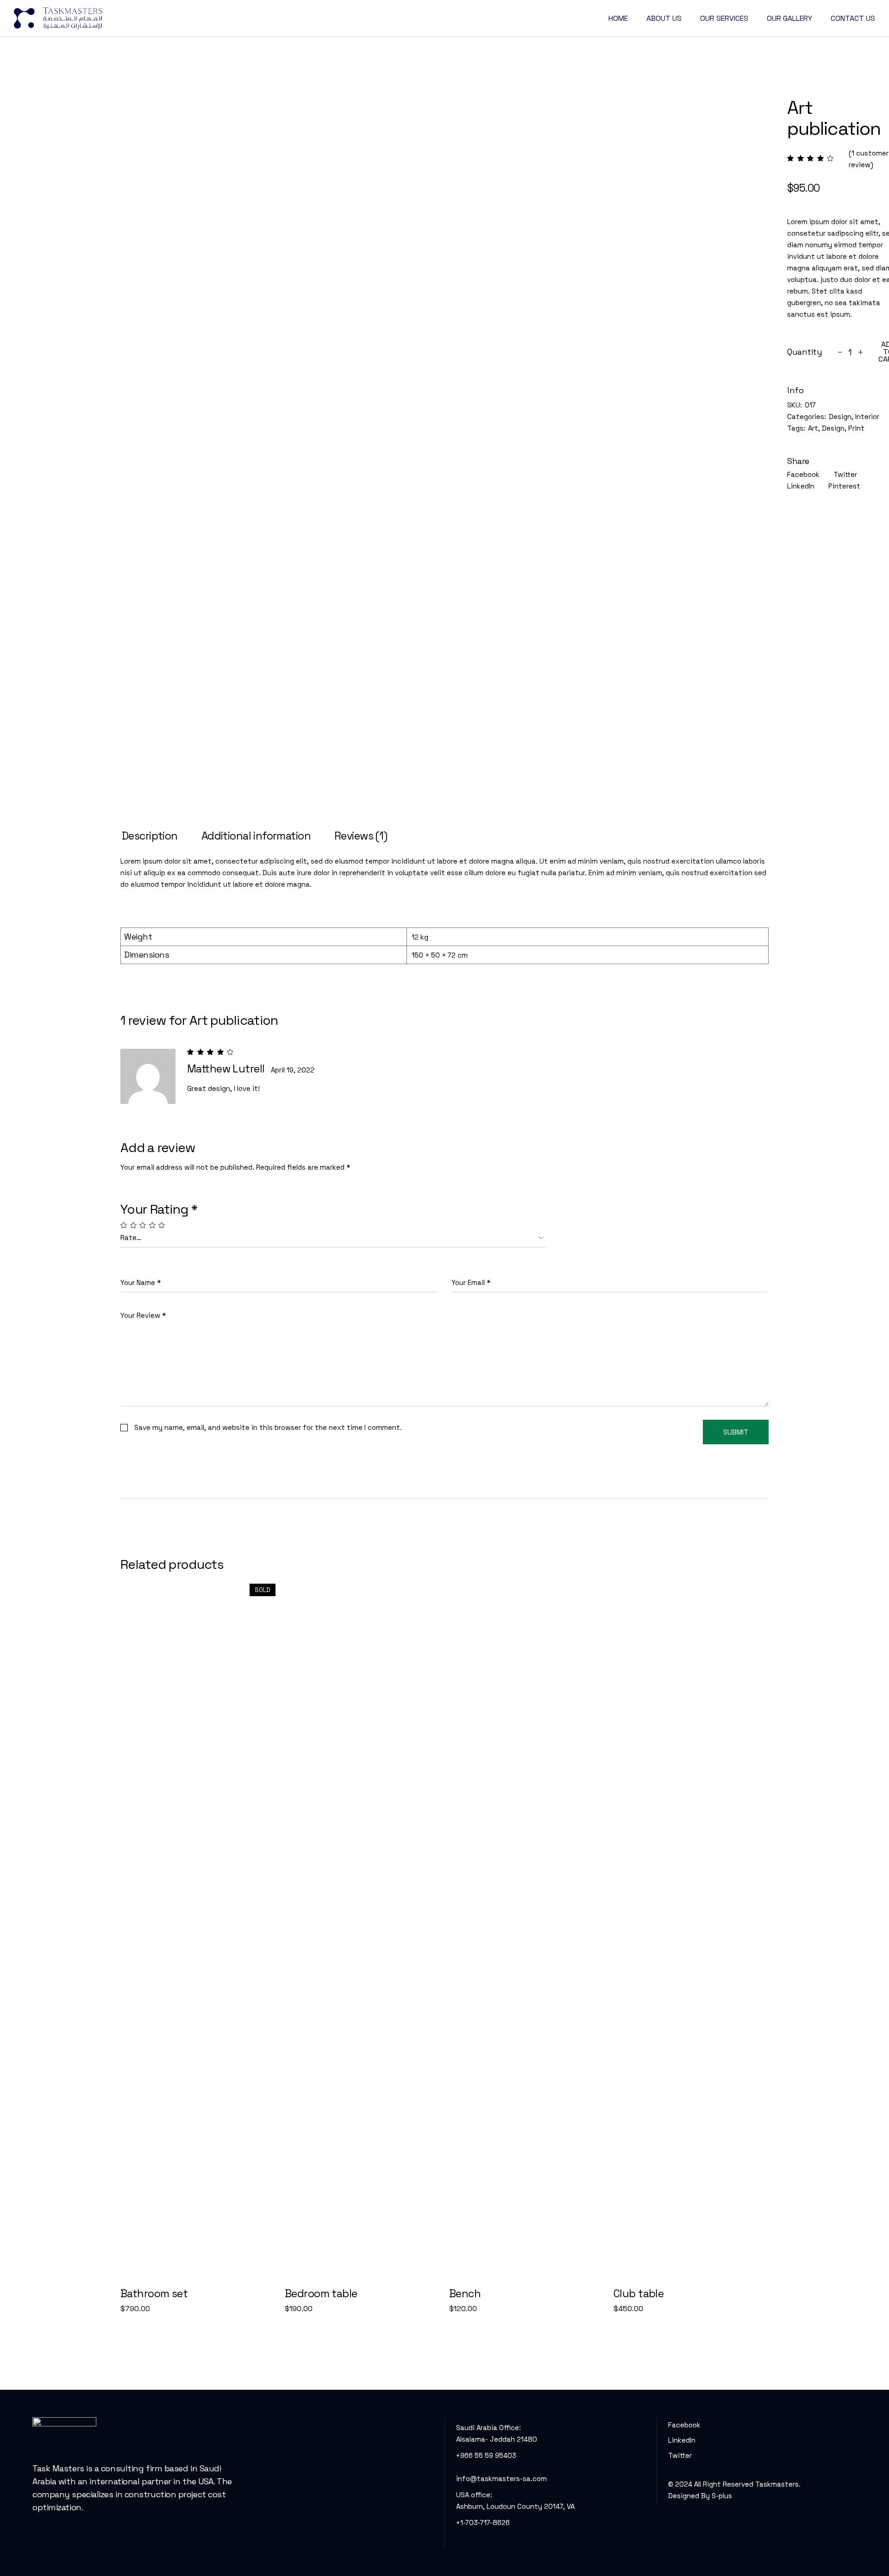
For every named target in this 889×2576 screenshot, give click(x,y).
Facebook (684, 2425)
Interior (867, 417)
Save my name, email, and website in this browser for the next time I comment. (268, 1427)
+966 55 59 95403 (486, 2455)
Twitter (680, 2455)
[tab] (150, 836)
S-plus (722, 2496)
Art (813, 428)
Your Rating (159, 1209)
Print (856, 428)
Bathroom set (154, 2294)
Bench (465, 2294)
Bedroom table (321, 2294)
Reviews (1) (361, 836)
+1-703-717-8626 (483, 2523)
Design (840, 417)
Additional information (256, 836)
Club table (639, 2294)
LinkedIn (682, 2440)
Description (150, 836)
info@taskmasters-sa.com (501, 2479)
